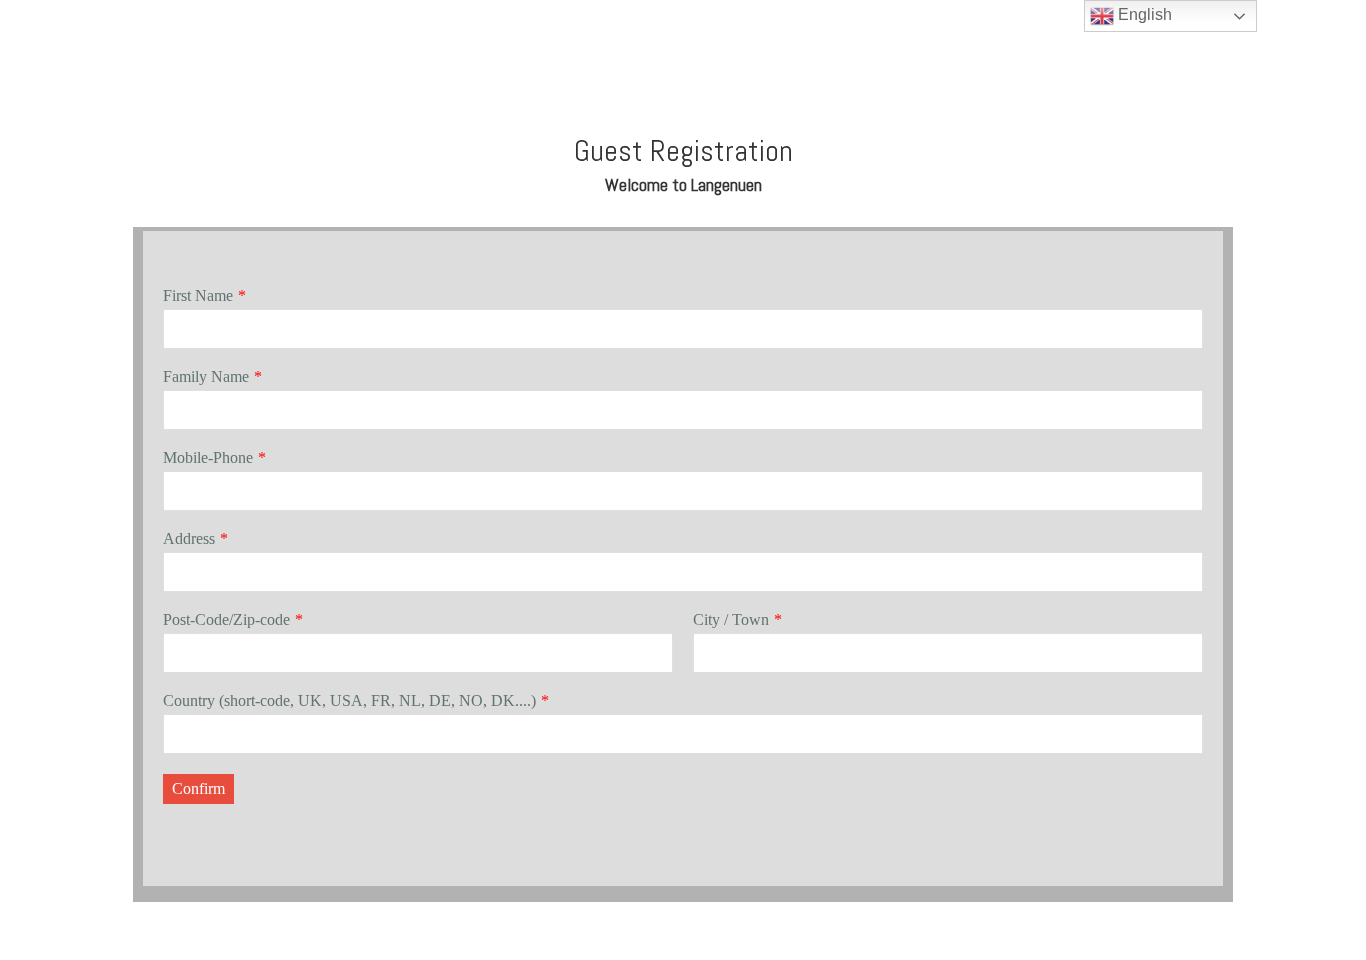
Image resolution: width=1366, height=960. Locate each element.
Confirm (198, 788)
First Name (198, 295)
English (1143, 14)
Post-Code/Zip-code (226, 619)
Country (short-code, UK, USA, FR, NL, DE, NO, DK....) (349, 700)
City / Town (731, 619)
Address (189, 538)
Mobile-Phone (208, 457)
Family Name (206, 376)
